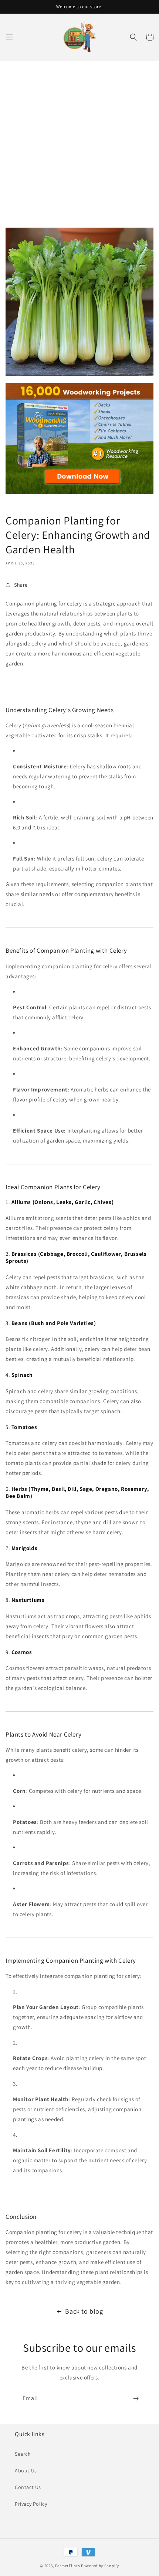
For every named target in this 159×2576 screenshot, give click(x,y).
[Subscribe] (136, 2399)
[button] (9, 37)
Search (23, 2454)
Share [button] (21, 585)
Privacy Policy (31, 2504)
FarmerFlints (67, 2566)
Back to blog (84, 2311)
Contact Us (28, 2487)
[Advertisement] (79, 144)
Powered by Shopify (100, 2566)
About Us (26, 2471)
